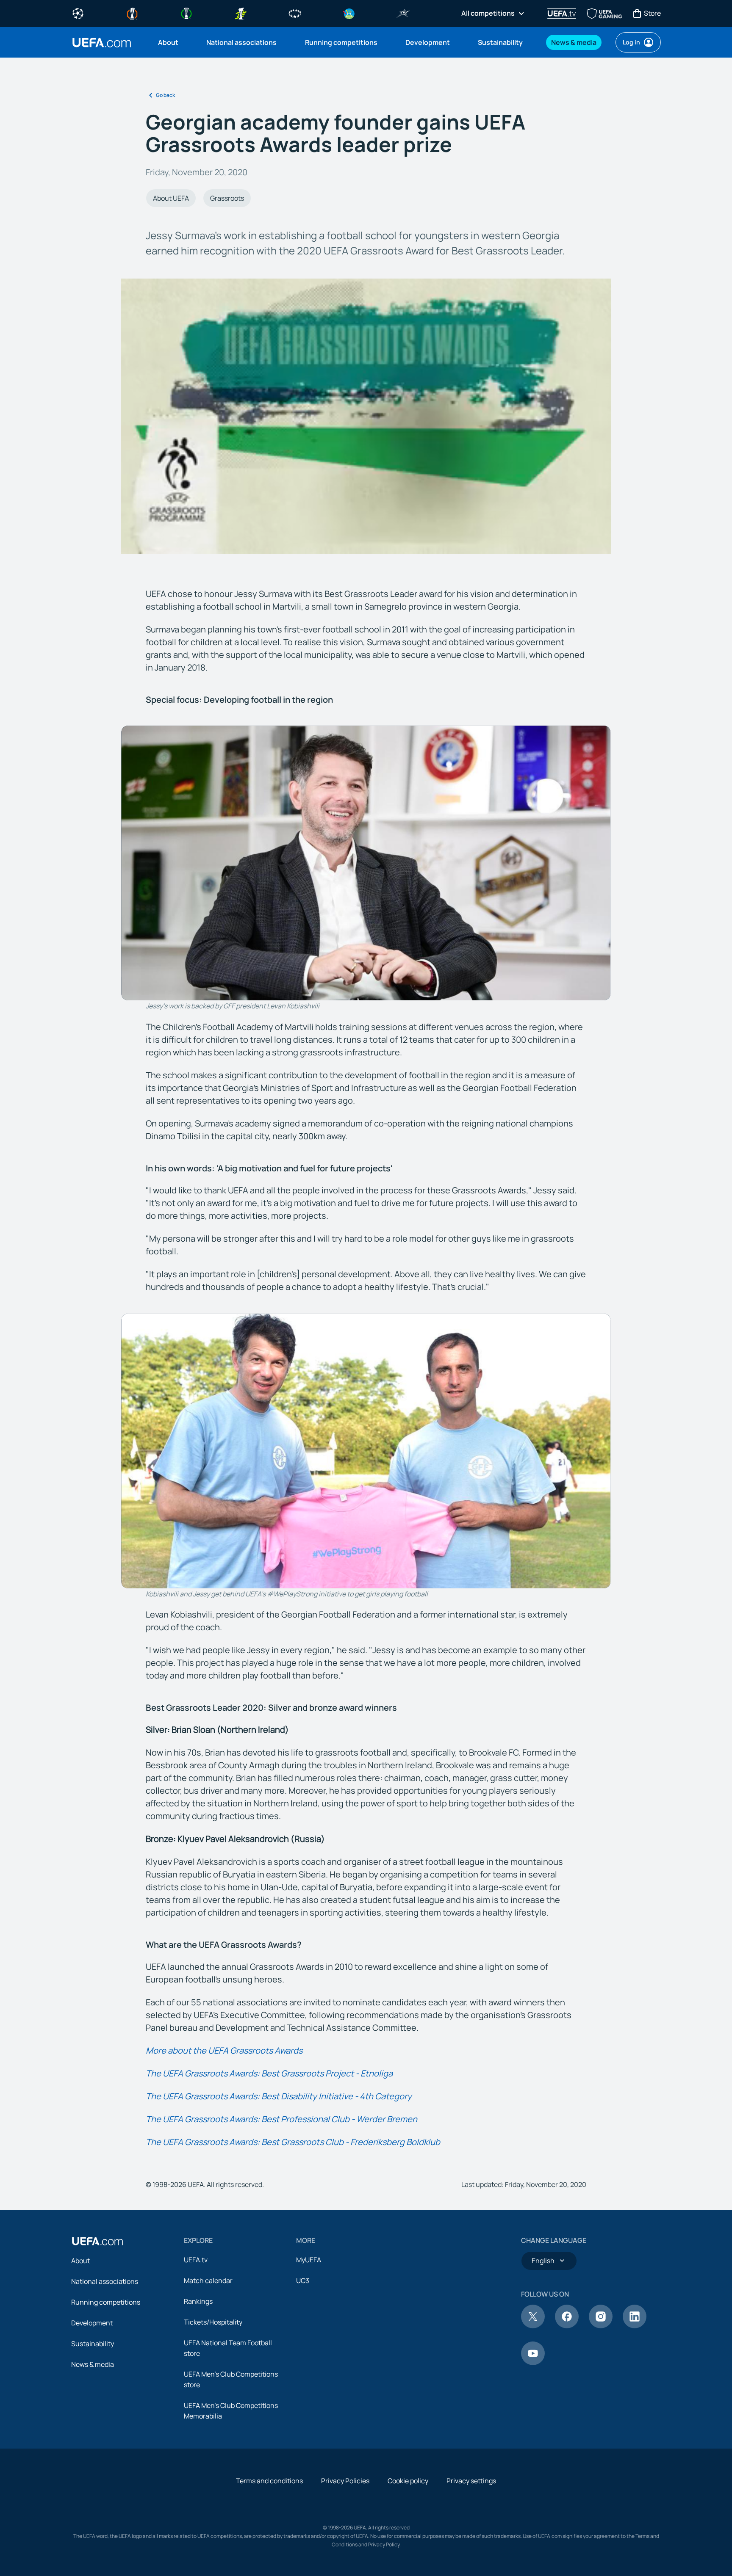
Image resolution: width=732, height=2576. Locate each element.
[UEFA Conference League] (186, 13)
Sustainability (93, 2344)
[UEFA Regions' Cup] (349, 13)
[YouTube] (533, 2363)
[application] (366, 416)
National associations (105, 2281)
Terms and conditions (269, 2481)
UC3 (303, 2281)
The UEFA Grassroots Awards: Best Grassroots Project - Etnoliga (269, 2073)
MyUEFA (309, 2260)
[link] (168, 42)
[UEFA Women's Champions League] (295, 13)
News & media (93, 2364)
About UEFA (171, 198)
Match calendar (208, 2281)
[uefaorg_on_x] (533, 2326)
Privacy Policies (345, 2481)
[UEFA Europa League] (132, 13)
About (80, 2261)
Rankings (198, 2301)
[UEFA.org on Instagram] (601, 2326)
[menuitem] (172, 42)
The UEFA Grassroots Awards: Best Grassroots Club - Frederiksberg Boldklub (293, 2142)
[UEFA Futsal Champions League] (403, 13)
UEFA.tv (196, 2260)
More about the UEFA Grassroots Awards (224, 2050)
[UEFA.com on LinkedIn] (635, 2326)
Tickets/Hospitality (213, 2322)
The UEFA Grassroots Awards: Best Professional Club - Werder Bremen (281, 2119)
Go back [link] (165, 95)
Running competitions (106, 2302)
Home (102, 43)
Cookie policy (408, 2481)
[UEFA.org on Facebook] (567, 2326)
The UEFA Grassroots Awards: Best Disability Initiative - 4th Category (279, 2096)
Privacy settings (471, 2481)
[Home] (97, 2241)
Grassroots (227, 198)
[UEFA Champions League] (78, 13)
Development (92, 2323)
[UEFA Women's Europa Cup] (241, 13)
